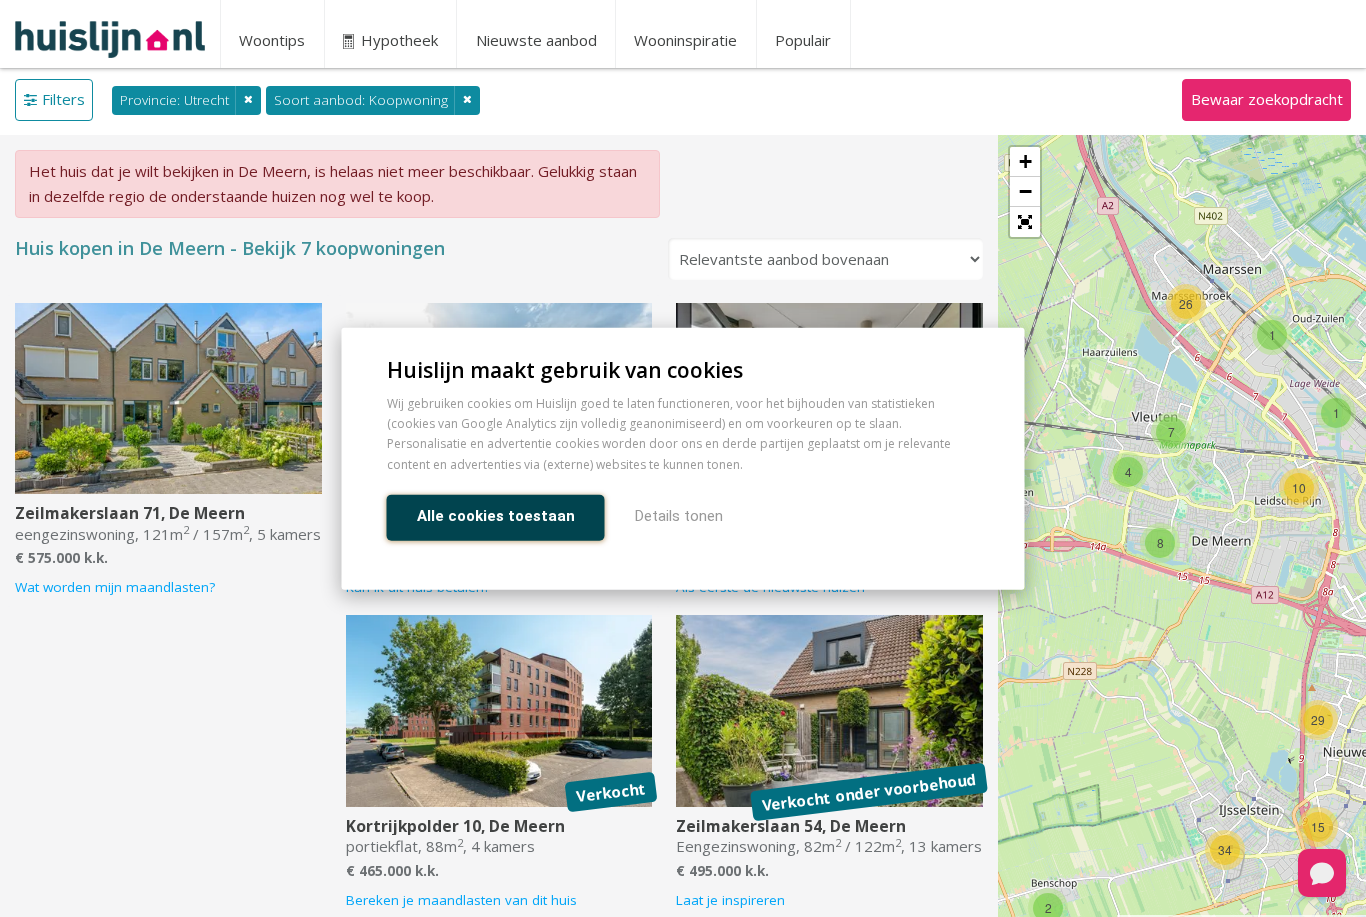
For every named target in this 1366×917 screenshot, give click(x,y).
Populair (803, 40)
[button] (1025, 222)
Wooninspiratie (685, 40)
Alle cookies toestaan (496, 515)
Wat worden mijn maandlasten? (115, 587)
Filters (63, 99)
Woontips (272, 40)
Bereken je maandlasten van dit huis (461, 900)
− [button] (1025, 191)
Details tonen (679, 515)
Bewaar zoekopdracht (1267, 99)
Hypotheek (397, 40)
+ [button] (1025, 161)
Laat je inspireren (730, 900)
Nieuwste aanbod (536, 40)
